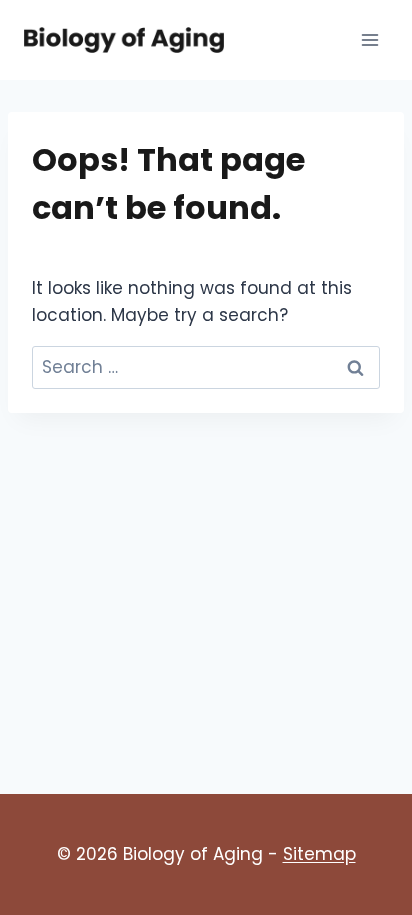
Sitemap (319, 854)
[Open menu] (369, 39)
